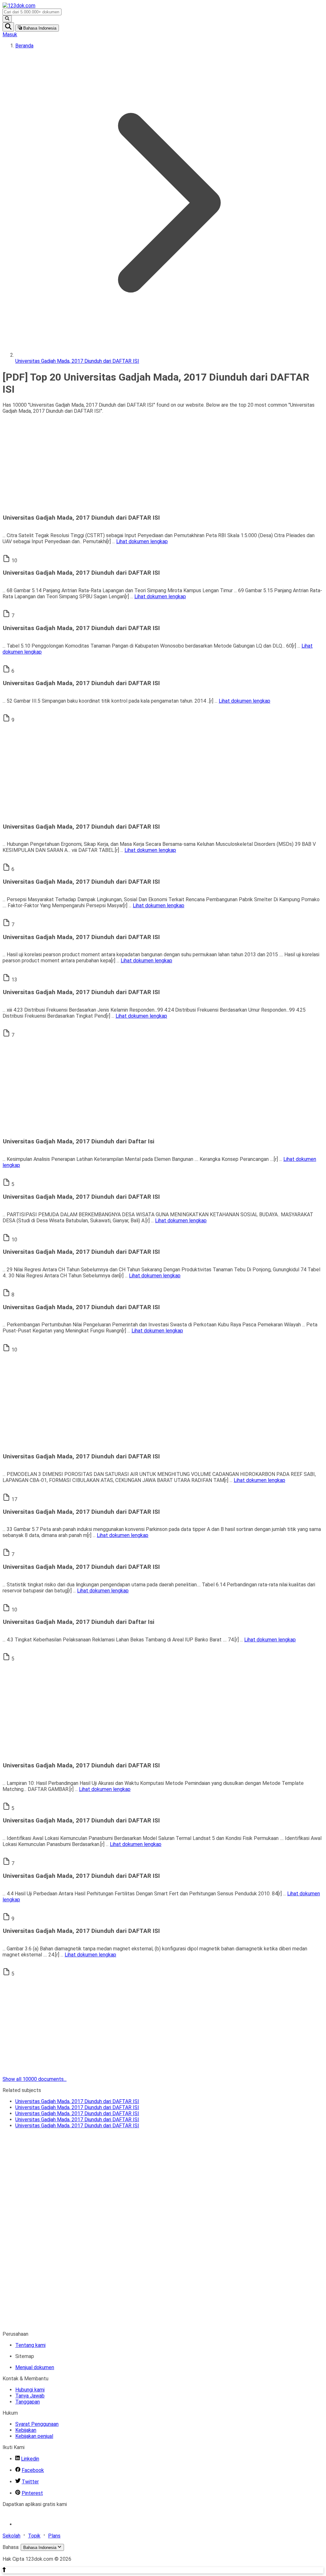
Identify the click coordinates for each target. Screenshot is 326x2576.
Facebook (33, 2470)
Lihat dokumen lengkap (142, 541)
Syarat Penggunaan (37, 2424)
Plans (54, 2536)
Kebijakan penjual (34, 2436)
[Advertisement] (163, 464)
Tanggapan (28, 2402)
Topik (34, 2536)
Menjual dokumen (35, 2367)
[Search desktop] (7, 19)
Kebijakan (26, 2430)
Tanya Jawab (30, 2396)
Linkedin (30, 2459)
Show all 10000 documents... (35, 2079)
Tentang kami (30, 2345)
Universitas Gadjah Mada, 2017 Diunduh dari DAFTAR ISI (77, 2101)
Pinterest (32, 2493)
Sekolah (11, 2536)
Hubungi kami (30, 2390)
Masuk (10, 35)
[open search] (8, 27)
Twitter (30, 2482)
